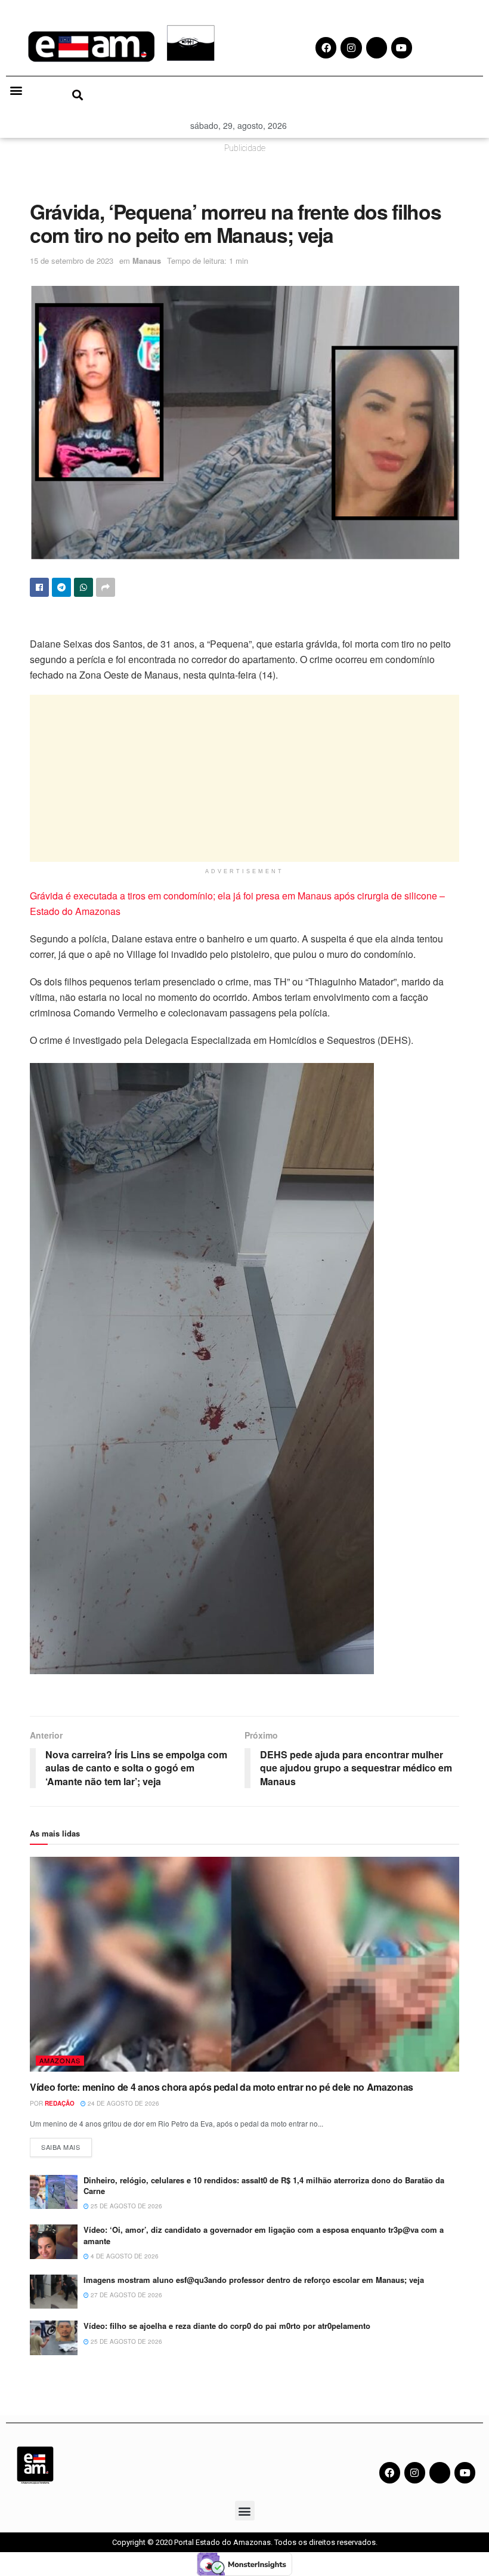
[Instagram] (415, 2472)
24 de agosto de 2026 (123, 2103)
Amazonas (60, 2060)
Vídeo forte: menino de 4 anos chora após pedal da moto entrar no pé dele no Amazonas (222, 2087)
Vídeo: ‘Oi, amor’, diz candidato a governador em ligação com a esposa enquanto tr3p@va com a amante (264, 2235)
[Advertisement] (244, 778)
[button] (16, 90)
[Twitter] (440, 2472)
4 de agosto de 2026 (124, 2256)
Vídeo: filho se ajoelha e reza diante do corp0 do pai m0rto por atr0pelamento (227, 2326)
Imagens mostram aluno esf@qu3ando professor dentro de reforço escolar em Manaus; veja (254, 2280)
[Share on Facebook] (39, 587)
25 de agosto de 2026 (126, 2206)
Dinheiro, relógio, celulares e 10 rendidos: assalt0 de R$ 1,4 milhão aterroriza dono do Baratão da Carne (264, 2185)
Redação (60, 2103)
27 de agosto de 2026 (126, 2295)
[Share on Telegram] (61, 587)
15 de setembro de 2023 (72, 261)
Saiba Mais (66, 2145)
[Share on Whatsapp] (83, 587)
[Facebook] (390, 2472)
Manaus (147, 261)
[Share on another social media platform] (106, 587)
